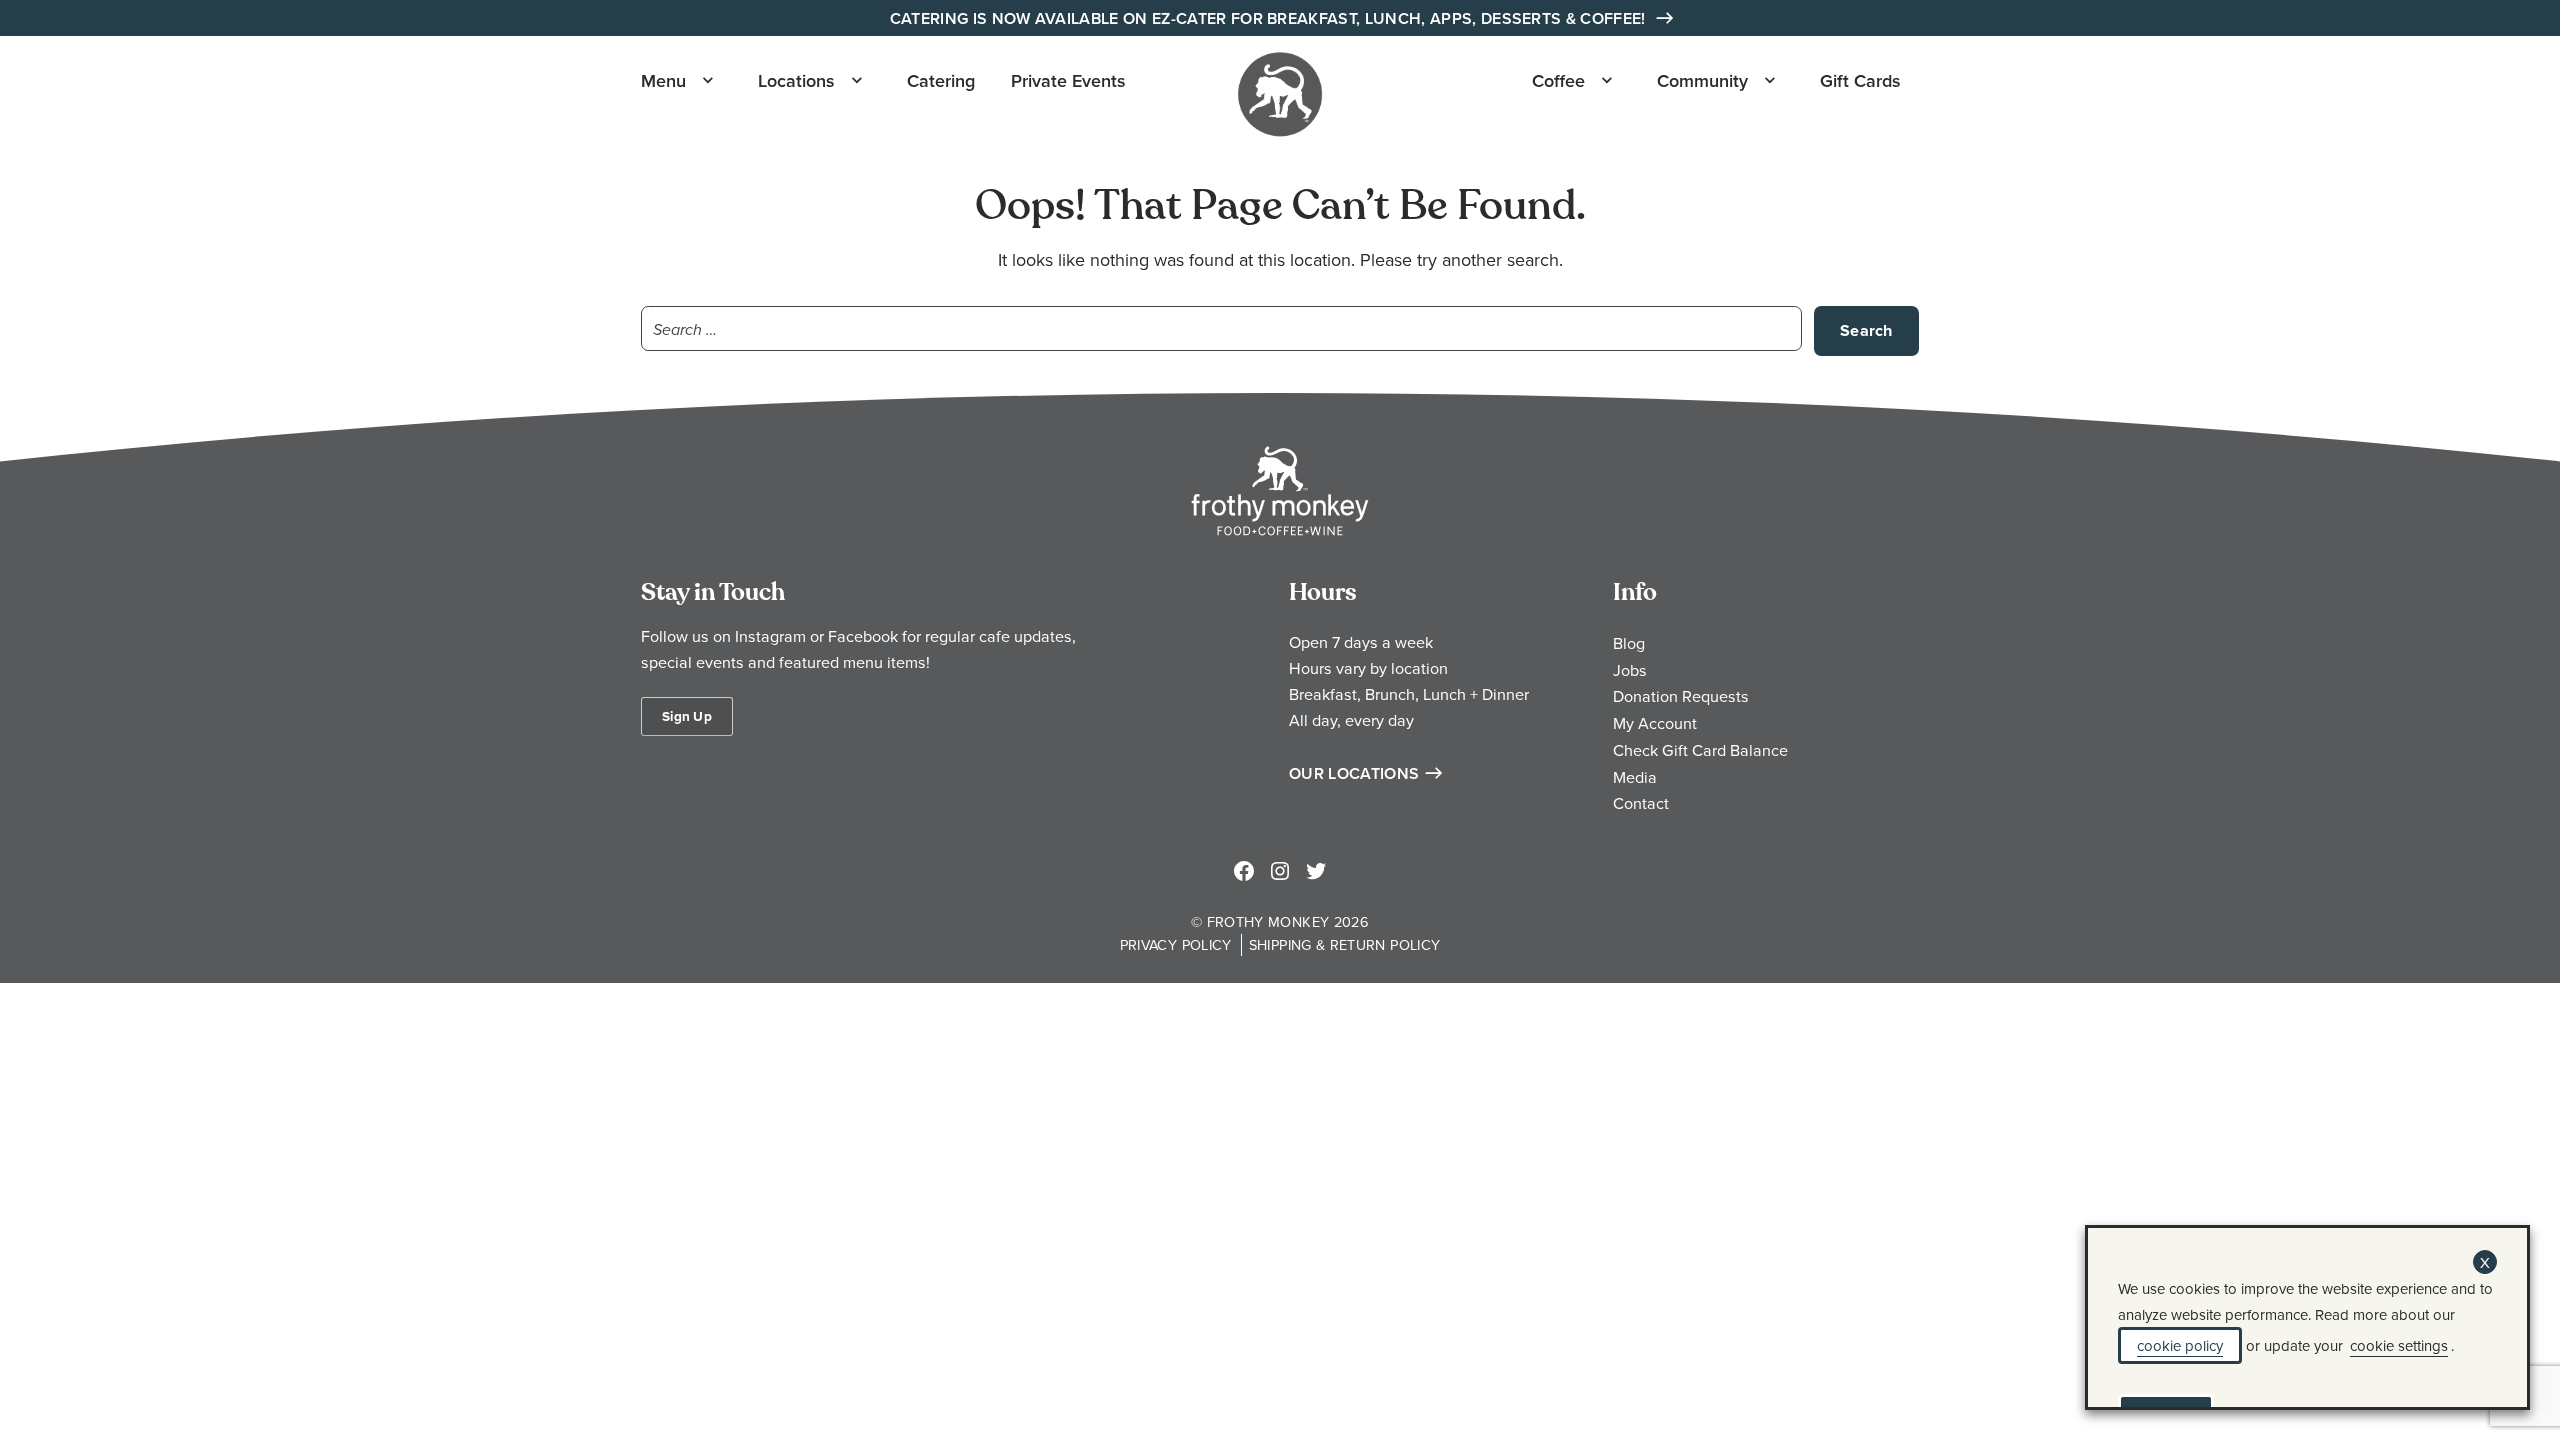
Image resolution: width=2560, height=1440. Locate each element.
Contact (1641, 803)
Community (1702, 80)
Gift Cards (1860, 80)
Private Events (1068, 80)
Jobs (1630, 670)
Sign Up (687, 716)
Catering (941, 80)
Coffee (1558, 80)
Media (1635, 777)
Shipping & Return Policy (1345, 944)
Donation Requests (1681, 696)
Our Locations (1354, 773)
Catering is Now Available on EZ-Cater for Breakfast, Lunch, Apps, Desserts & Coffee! (1270, 18)
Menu (663, 80)
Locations (796, 80)
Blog (1629, 643)
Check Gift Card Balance (1700, 750)
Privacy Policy (1176, 944)
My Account (1655, 723)
